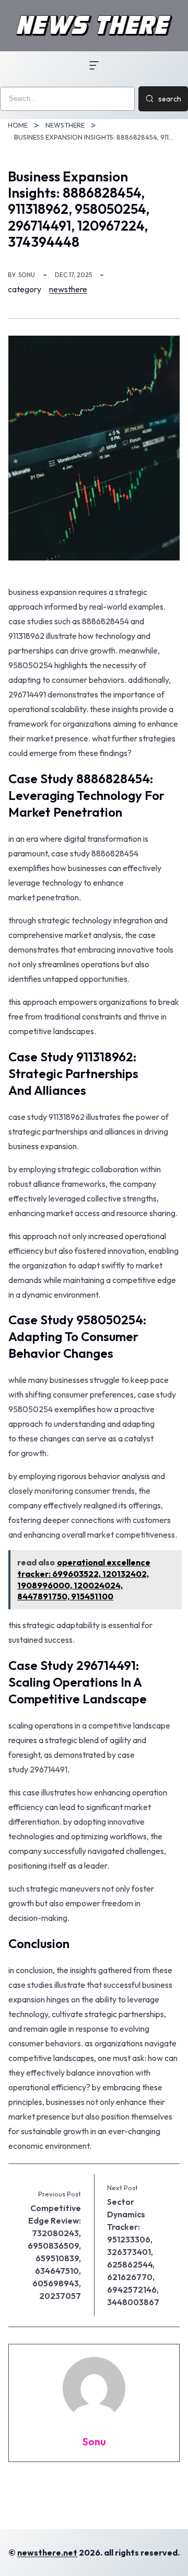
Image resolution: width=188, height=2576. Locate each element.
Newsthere (65, 125)
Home (18, 125)
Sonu (27, 275)
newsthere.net (47, 2552)
